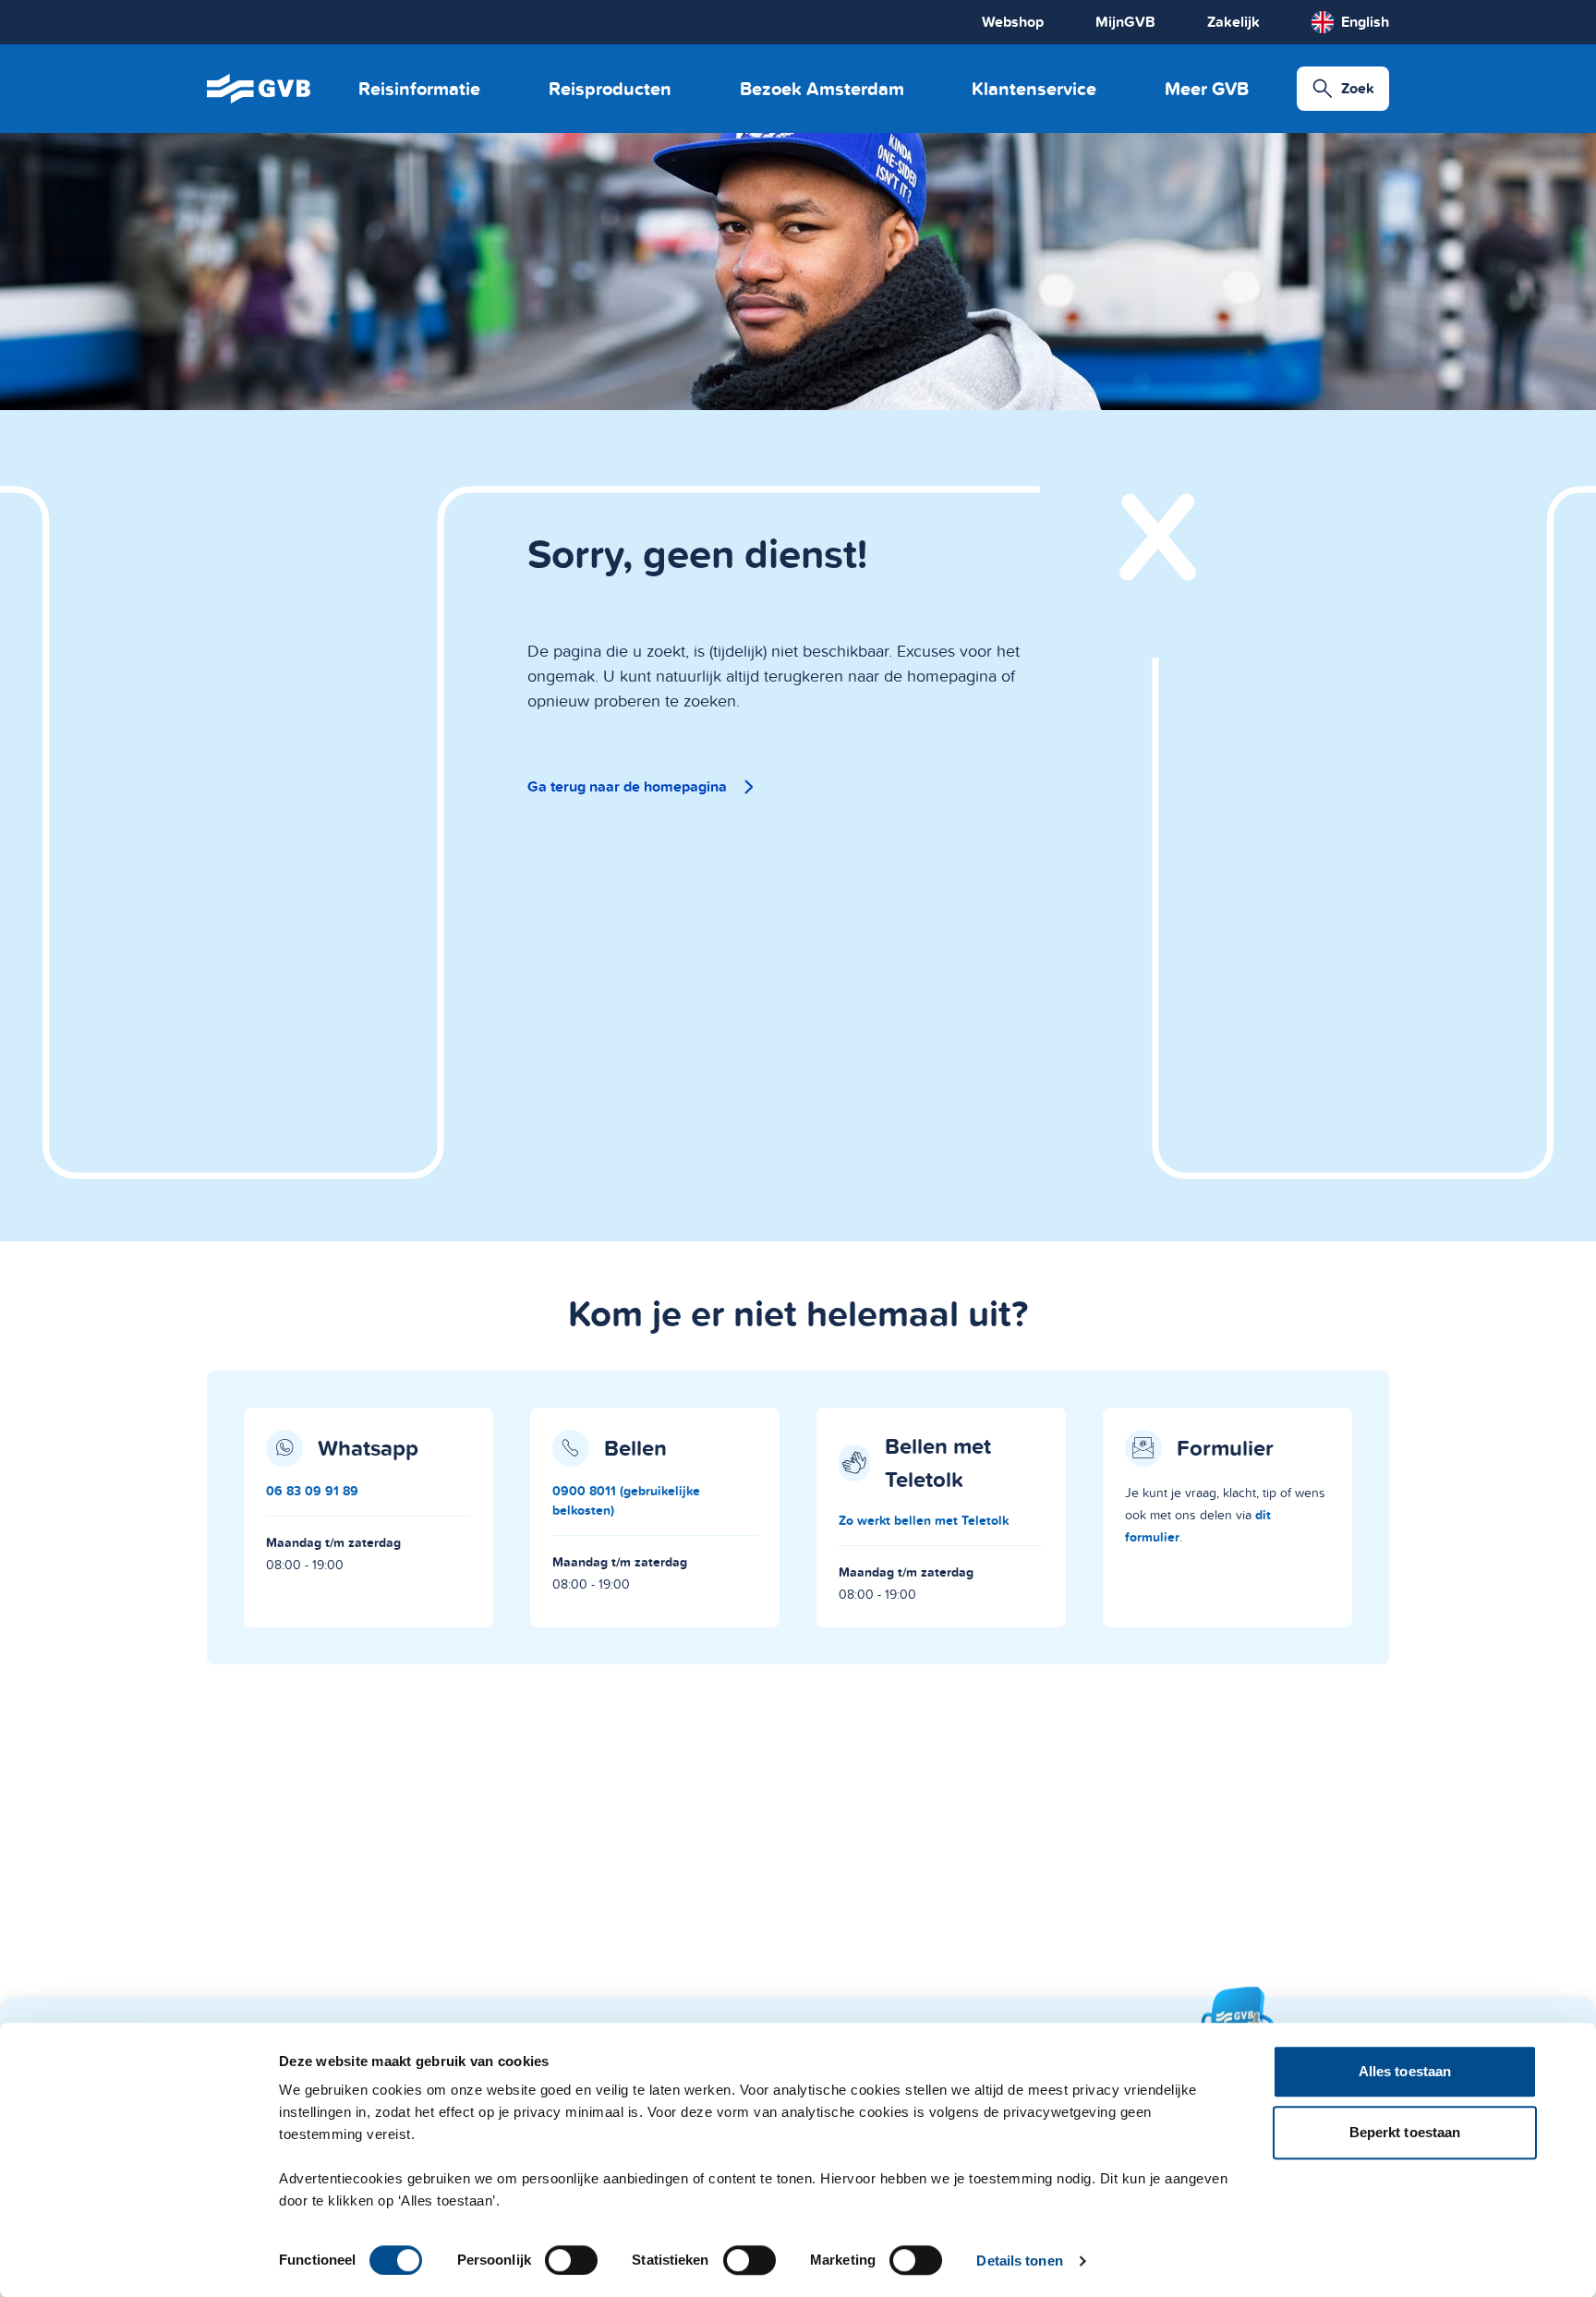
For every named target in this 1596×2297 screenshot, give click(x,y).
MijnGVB (1125, 22)
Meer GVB (1207, 88)
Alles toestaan (1405, 2071)
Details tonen (1019, 2261)
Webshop (1013, 22)
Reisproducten (610, 88)
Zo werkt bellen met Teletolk (924, 1520)
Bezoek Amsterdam (822, 88)
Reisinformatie (419, 88)
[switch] (571, 2260)
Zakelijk (1233, 22)
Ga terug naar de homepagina (627, 786)
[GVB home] (259, 89)
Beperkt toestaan (1405, 2132)
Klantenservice (1034, 88)
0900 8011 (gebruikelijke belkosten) (626, 1500)
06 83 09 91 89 (312, 1491)
